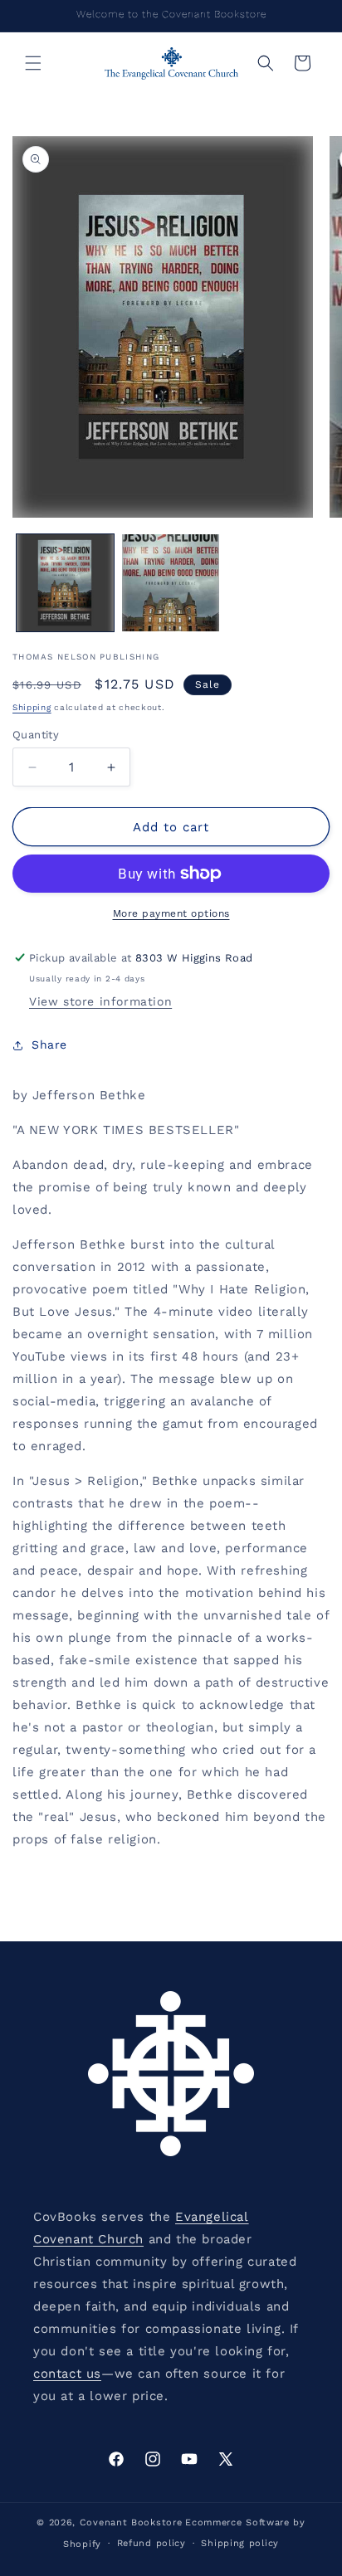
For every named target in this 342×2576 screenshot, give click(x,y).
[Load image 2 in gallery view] (171, 583)
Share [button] (49, 1045)
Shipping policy (240, 2543)
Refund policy (151, 2543)
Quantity (36, 735)
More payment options (171, 913)
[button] (33, 63)
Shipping (32, 707)
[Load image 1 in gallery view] (65, 583)
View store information (100, 1001)
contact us (67, 2374)
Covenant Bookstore (131, 2522)
